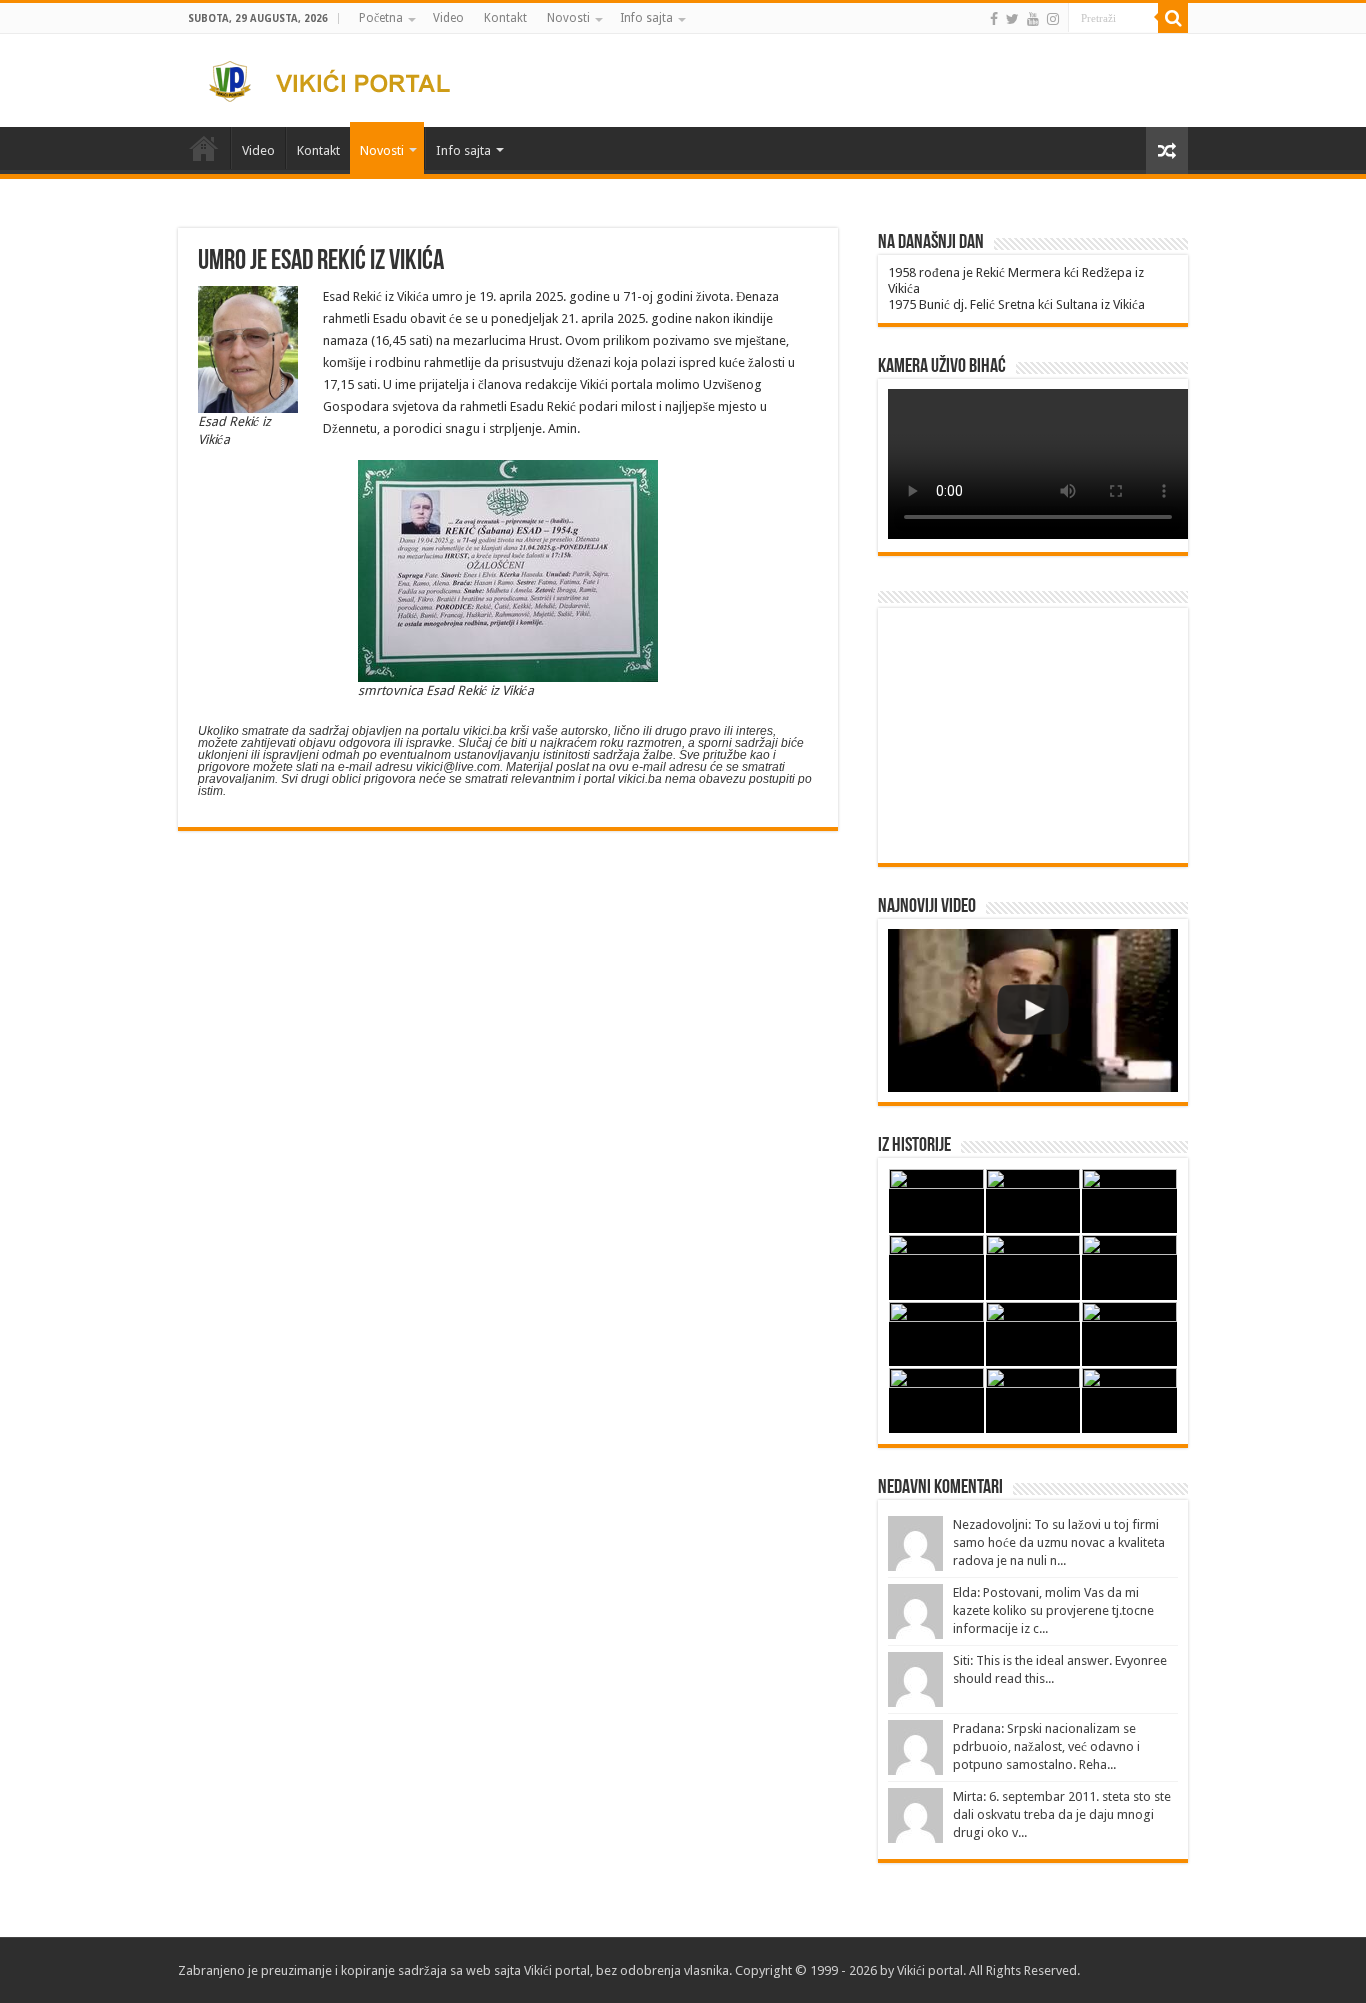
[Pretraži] (1173, 18)
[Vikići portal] (341, 78)
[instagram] (1053, 19)
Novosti (568, 18)
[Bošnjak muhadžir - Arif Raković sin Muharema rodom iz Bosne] (1033, 1010)
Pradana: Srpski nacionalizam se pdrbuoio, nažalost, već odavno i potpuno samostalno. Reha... (1046, 1746)
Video (448, 18)
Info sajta (646, 18)
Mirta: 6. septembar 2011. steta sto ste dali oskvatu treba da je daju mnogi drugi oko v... (1062, 1814)
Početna (381, 18)
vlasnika (706, 1970)
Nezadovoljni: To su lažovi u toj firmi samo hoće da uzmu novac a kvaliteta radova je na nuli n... (1059, 1542)
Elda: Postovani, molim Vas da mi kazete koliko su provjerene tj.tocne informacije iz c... (1053, 1610)
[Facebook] (994, 19)
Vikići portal (557, 1970)
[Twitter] (1012, 19)
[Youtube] (1033, 19)
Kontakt (505, 18)
